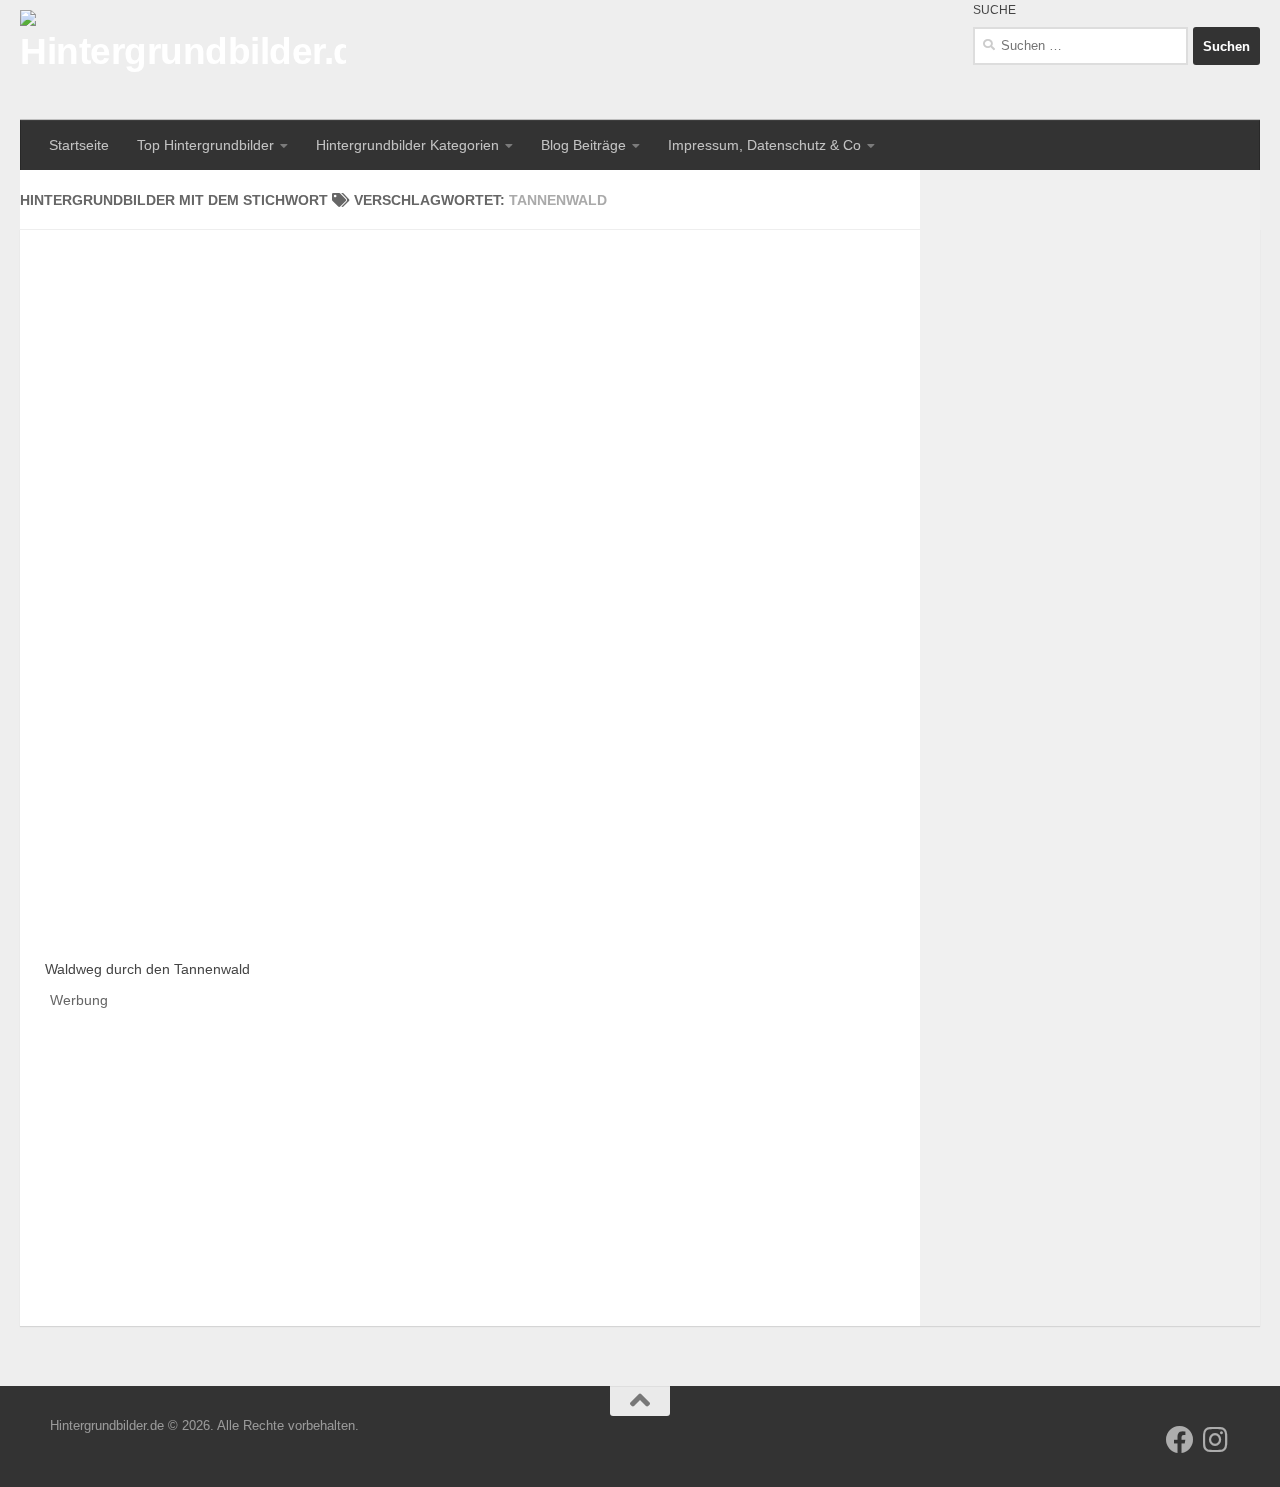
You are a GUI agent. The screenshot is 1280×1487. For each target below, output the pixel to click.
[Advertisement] (470, 370)
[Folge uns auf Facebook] (1180, 1440)
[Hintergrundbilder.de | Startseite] (183, 60)
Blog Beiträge (583, 145)
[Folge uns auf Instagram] (1216, 1440)
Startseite (79, 145)
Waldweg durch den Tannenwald (147, 969)
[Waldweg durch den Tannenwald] (252, 742)
